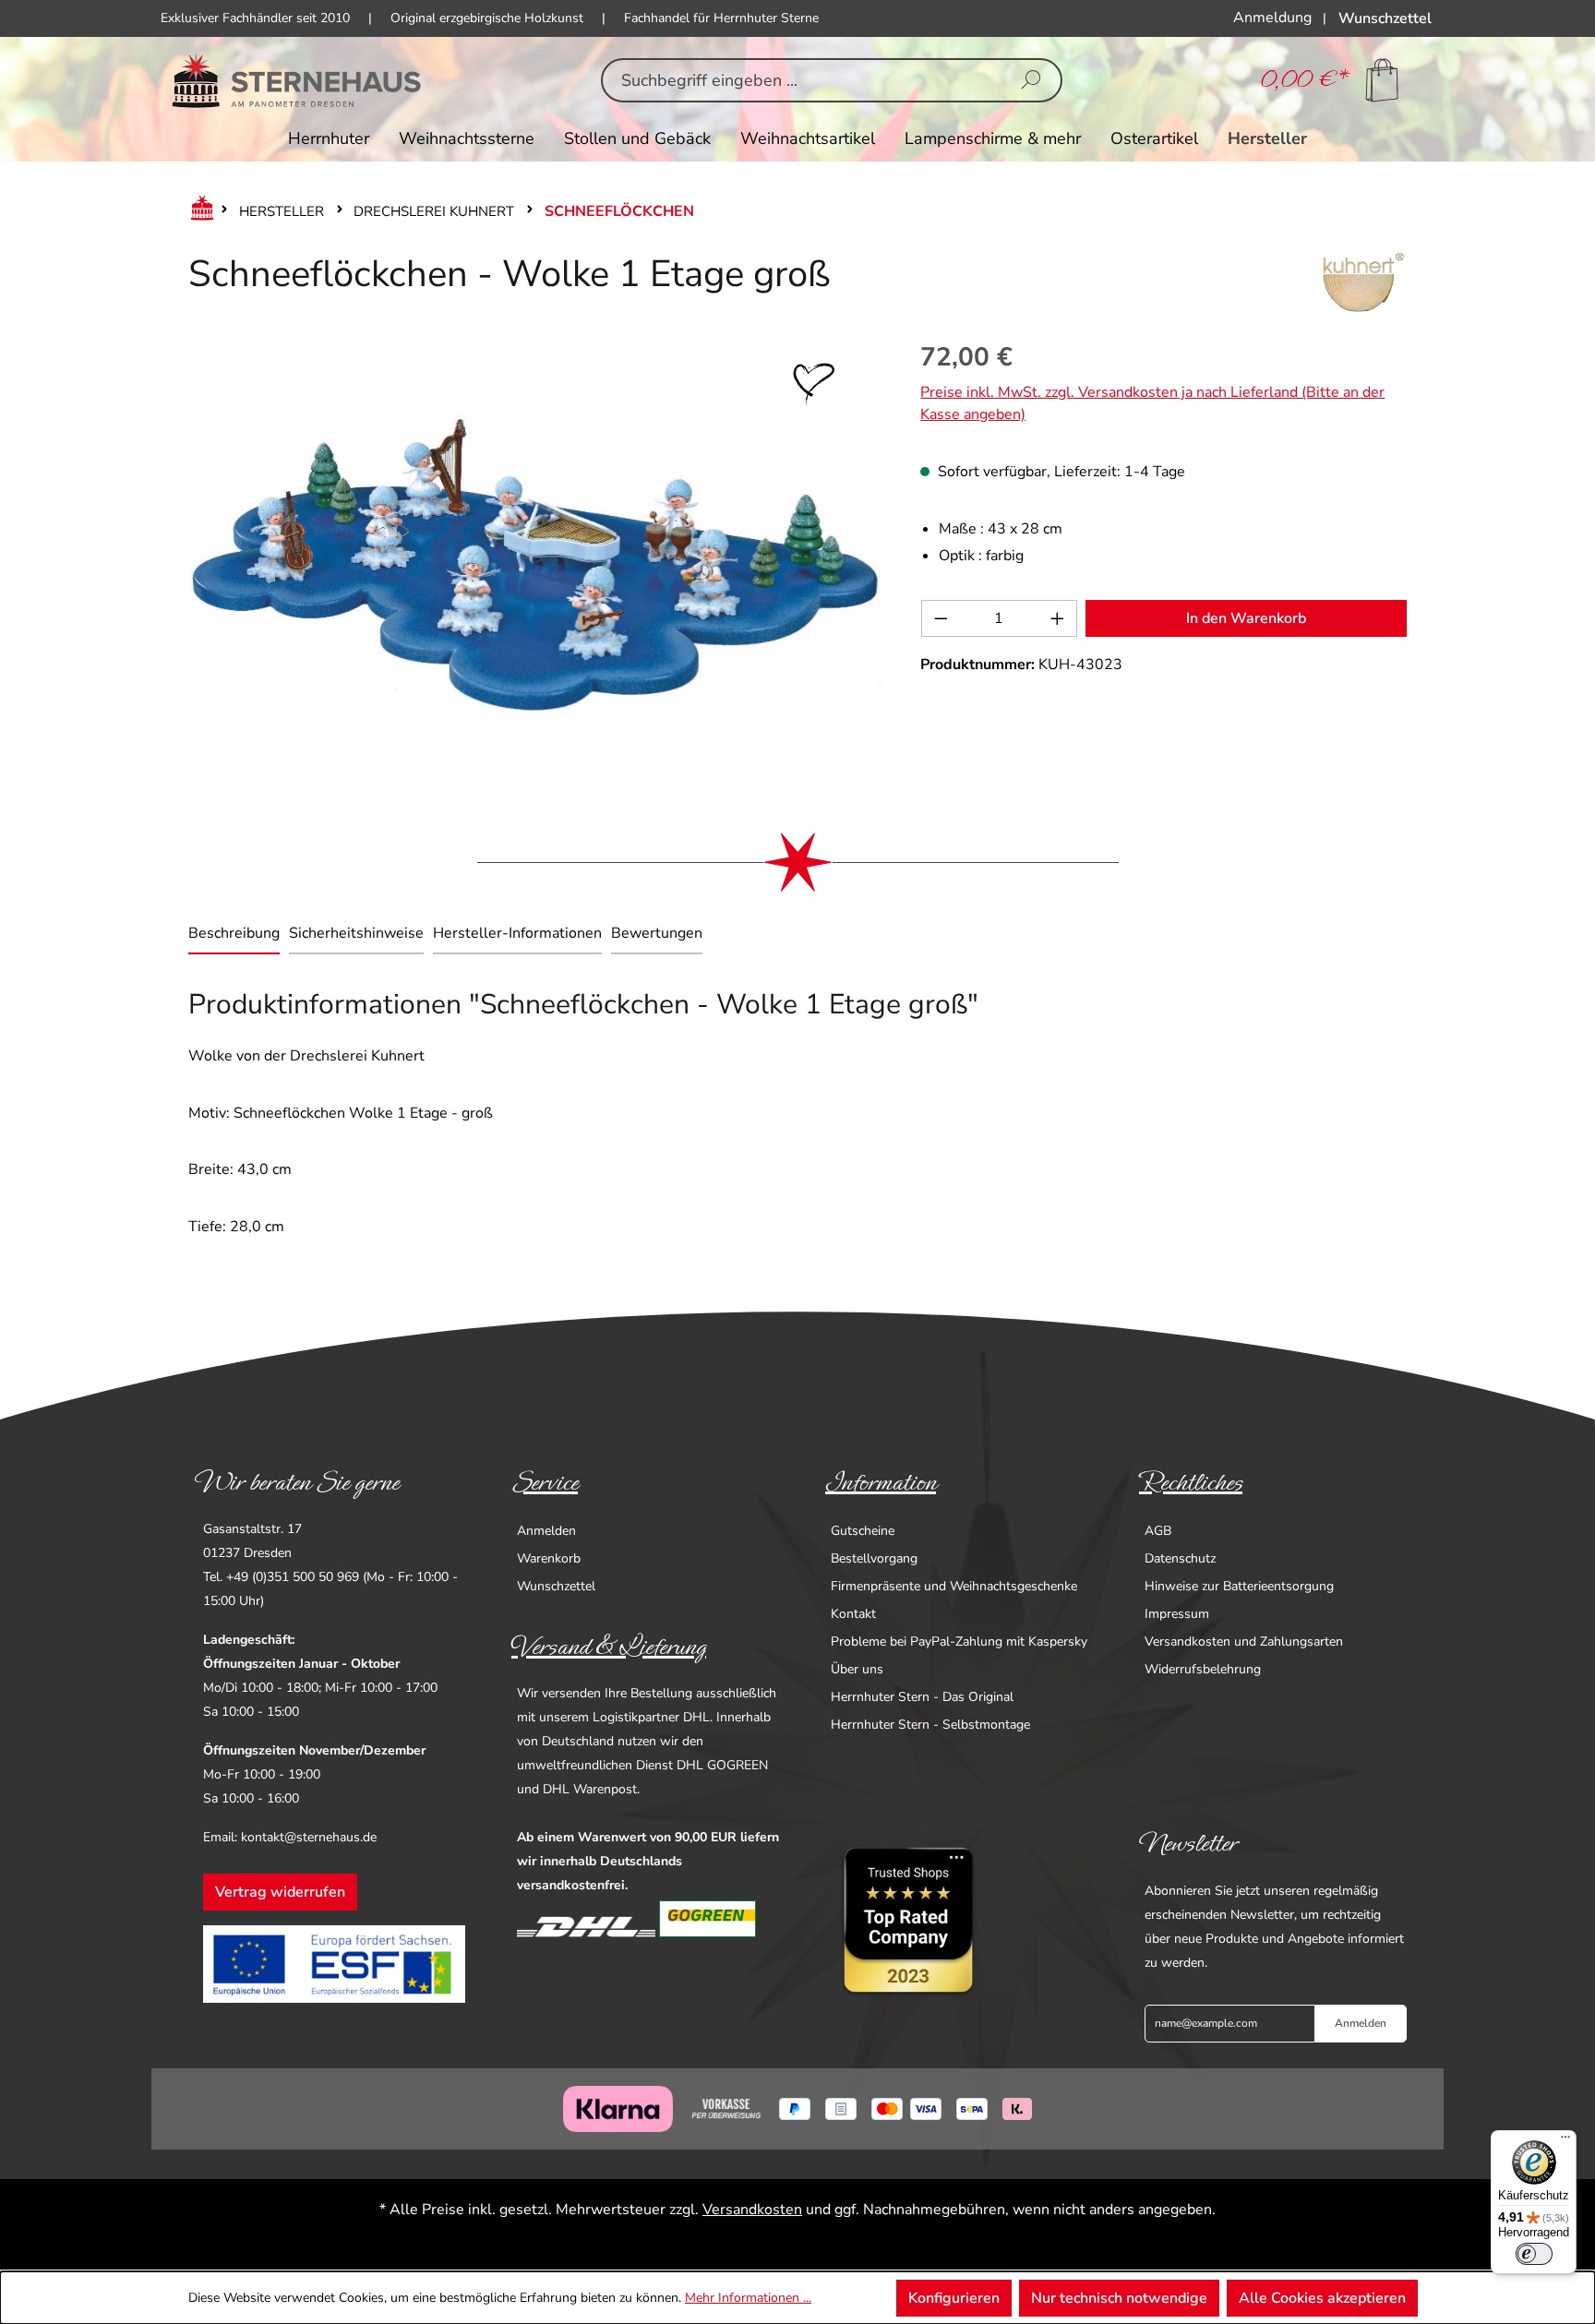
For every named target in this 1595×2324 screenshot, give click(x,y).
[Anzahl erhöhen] (1058, 618)
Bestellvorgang (874, 1558)
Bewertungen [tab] (657, 933)
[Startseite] (198, 211)
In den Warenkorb (1246, 618)
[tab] (234, 935)
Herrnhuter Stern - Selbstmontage (930, 1725)
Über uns (857, 1669)
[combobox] (803, 80)
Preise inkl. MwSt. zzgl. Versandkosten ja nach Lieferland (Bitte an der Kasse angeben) (1152, 403)
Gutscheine (863, 1531)
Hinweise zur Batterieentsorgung (1239, 1586)
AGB (1158, 1531)
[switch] (1534, 2254)
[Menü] (1565, 2141)
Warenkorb (549, 1558)
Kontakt (853, 1614)
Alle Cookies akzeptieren (1322, 2298)
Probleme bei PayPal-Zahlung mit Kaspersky (959, 1641)
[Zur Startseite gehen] (297, 80)
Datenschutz (1180, 1558)
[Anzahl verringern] (941, 618)
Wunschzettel (556, 1586)
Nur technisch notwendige (1119, 2298)
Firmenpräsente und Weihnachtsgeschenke (954, 1586)
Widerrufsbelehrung (1203, 1669)
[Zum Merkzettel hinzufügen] (814, 384)
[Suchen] (1031, 80)
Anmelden (546, 1531)
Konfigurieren (954, 2298)
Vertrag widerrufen (280, 1892)
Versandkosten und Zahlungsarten (1244, 1641)
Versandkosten (752, 2210)
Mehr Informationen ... (748, 2298)
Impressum (1177, 1614)
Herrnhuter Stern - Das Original (922, 1697)
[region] (536, 564)
